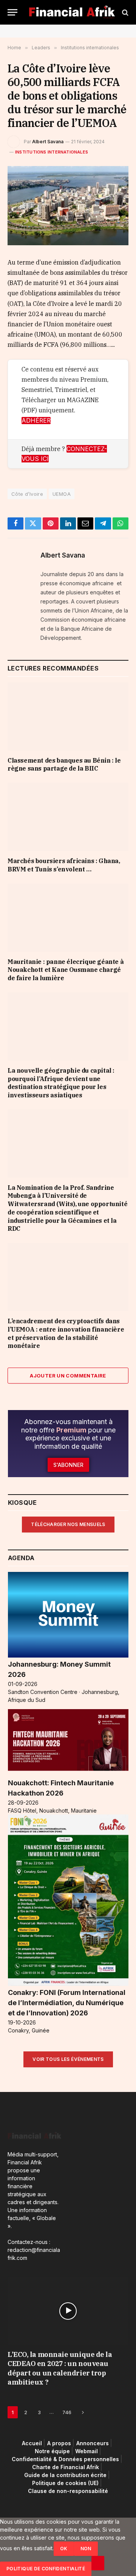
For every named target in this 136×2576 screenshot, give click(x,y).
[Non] (98, 2563)
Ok (64, 2549)
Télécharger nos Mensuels (68, 1524)
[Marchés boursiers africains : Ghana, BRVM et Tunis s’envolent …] (68, 817)
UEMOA (62, 494)
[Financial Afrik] (72, 12)
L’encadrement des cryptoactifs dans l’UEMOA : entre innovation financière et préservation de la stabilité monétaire (66, 1333)
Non (86, 2549)
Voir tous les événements (68, 2059)
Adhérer (36, 421)
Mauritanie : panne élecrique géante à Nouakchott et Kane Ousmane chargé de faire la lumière (66, 970)
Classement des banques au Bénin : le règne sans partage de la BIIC (64, 765)
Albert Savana (48, 142)
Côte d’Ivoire (27, 494)
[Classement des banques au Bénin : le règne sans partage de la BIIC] (68, 716)
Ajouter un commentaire (68, 1376)
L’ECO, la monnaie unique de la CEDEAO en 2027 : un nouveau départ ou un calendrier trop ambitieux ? (60, 2368)
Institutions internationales (52, 152)
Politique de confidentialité (46, 2569)
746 (67, 2412)
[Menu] (12, 12)
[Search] (124, 12)
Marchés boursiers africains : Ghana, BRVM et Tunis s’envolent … (64, 865)
